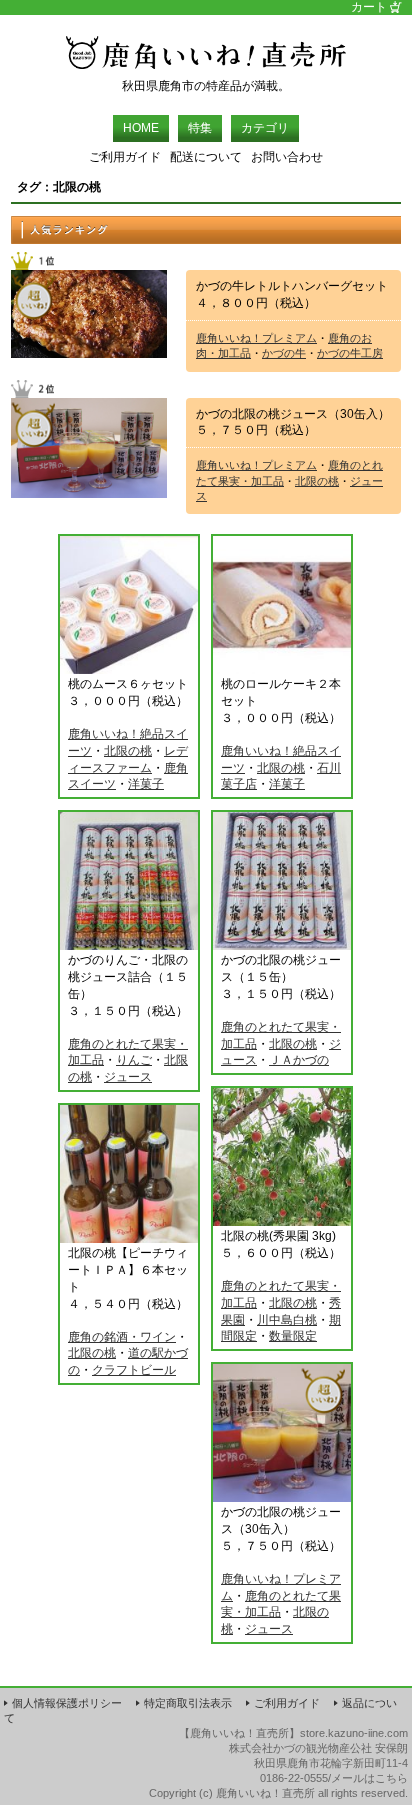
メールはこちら (369, 1778)
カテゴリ (265, 128)
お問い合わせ (287, 157)
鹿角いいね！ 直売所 (206, 46)
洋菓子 (146, 784)
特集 (200, 128)
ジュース (128, 1077)
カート (369, 7)
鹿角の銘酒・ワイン (122, 1337)
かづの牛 (284, 353)
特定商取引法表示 (188, 1703)
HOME (141, 128)
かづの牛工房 (350, 353)
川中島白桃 (287, 1320)
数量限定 (293, 1336)
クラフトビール (134, 1370)
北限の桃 (317, 481)
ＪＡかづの (299, 1060)
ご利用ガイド (125, 157)
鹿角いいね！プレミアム (256, 338)
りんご (134, 1060)
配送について (206, 157)
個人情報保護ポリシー (67, 1703)
